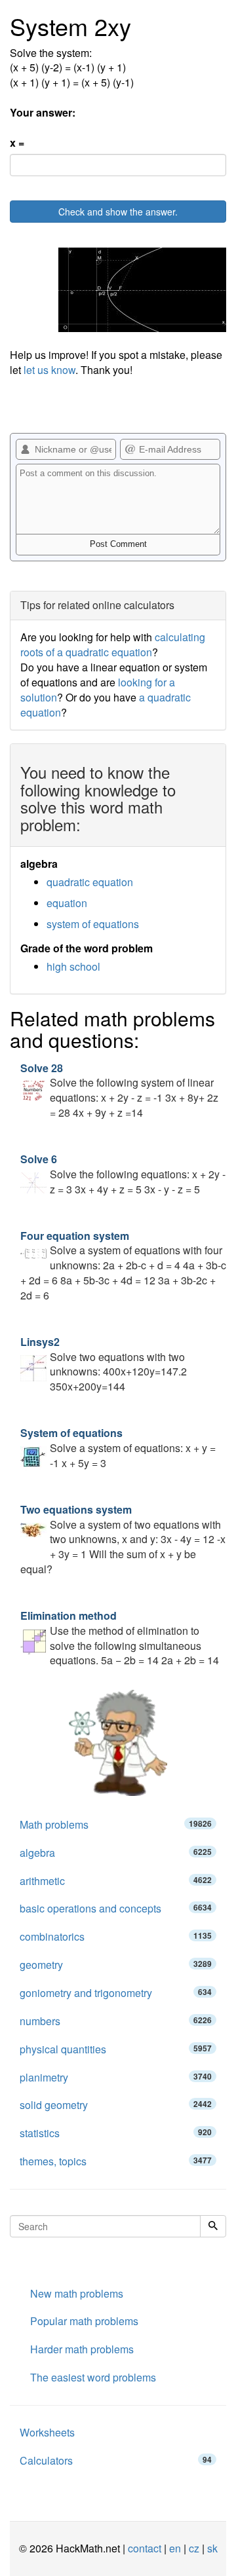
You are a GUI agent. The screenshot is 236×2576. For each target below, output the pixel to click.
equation (67, 903)
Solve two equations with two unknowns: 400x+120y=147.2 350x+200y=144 (104, 1364)
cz (194, 2548)
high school (73, 966)
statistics (116, 2133)
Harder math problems (82, 2349)
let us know (49, 370)
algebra (116, 1853)
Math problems (116, 1824)
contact (145, 2548)
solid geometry (116, 2105)
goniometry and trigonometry (116, 1993)
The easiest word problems (93, 2377)
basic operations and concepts (116, 1908)
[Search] (213, 2226)
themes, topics (116, 2161)
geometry (116, 1965)
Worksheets (47, 2432)
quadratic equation (90, 882)
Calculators (116, 2460)
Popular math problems (84, 2321)
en (175, 2548)
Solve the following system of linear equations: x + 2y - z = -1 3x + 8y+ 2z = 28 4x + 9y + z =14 (119, 1091)
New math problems (77, 2293)
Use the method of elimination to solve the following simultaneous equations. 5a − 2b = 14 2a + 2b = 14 (120, 1638)
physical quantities (116, 2049)
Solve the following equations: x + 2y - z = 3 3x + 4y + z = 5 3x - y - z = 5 (123, 1174)
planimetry (116, 2077)
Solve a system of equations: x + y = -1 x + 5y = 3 (118, 1448)
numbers (116, 2021)
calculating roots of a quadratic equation (113, 644)
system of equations (93, 924)
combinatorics (116, 1936)
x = (17, 143)
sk (212, 2548)
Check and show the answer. (118, 212)
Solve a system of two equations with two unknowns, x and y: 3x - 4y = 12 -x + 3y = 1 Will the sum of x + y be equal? (123, 1539)
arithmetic (116, 1881)
